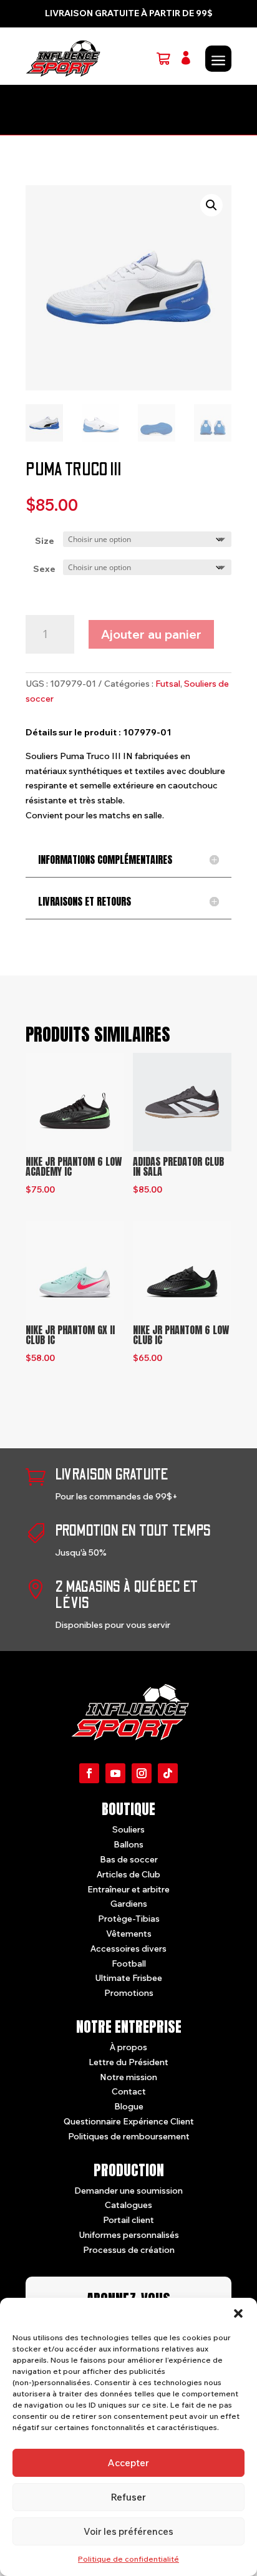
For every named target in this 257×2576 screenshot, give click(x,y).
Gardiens (129, 1904)
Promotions (129, 1993)
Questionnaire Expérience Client (129, 2121)
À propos (128, 2047)
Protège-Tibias (129, 1919)
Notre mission (128, 2077)
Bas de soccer (129, 1859)
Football (129, 1963)
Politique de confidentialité (128, 2559)
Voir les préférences (128, 2531)
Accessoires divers (128, 1949)
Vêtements (129, 1934)
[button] (238, 2313)
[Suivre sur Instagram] (142, 1773)
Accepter (128, 2463)
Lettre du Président (128, 2062)
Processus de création (129, 2250)
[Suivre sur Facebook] (89, 1773)
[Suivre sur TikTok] (168, 1773)
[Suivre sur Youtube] (115, 1773)
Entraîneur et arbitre (128, 1889)
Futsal (168, 684)
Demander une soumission (128, 2191)
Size (45, 541)
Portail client (128, 2220)
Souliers (128, 1829)
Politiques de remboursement (129, 2136)
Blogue (129, 2106)
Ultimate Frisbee (128, 1978)
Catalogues (128, 2205)
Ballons (128, 1844)
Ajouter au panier (151, 634)
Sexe (44, 569)
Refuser (128, 2497)
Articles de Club (128, 1874)
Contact (129, 2091)
